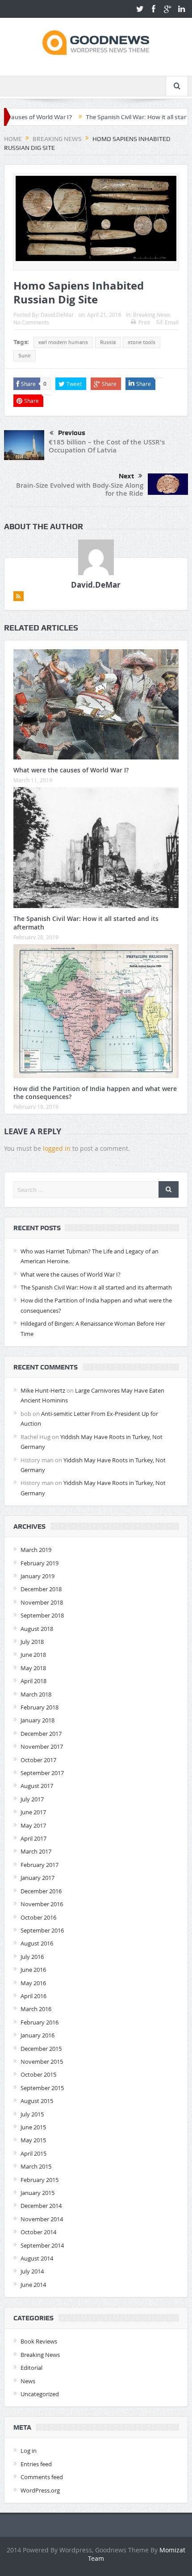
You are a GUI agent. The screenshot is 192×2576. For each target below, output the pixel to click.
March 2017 (36, 1851)
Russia (108, 342)
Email (172, 322)
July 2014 (32, 2271)
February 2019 (40, 1563)
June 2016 (33, 1970)
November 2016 (42, 1904)
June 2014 (33, 2285)
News (28, 2381)
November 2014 (42, 2219)
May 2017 (33, 1825)
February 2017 (40, 1865)
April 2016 (33, 1996)
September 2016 (42, 1930)
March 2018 (36, 1694)
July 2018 (32, 1642)
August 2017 (37, 1786)
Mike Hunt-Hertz (43, 1390)
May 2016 (33, 1983)
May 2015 (33, 2140)
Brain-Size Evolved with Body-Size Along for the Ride (80, 489)
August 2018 (37, 1629)
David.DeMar (57, 315)
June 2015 (33, 2127)
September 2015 (42, 2088)
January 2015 (38, 2193)
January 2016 (38, 2035)
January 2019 (38, 1576)
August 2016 (37, 1943)
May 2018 (33, 1668)
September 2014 (42, 2245)
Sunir (25, 356)
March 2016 (36, 2009)
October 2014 (38, 2232)
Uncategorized (40, 2394)
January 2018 (38, 1720)
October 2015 (38, 2074)
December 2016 (41, 1891)
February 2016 (40, 2022)
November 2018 (42, 1602)
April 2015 (33, 2153)
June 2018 (33, 1655)
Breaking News (152, 315)
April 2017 (33, 1838)
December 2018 (41, 1589)
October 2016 (38, 1917)
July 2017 (32, 1799)
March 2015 (36, 2166)
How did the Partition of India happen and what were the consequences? (95, 1093)
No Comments (31, 322)
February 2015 (40, 2180)
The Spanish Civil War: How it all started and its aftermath (86, 923)
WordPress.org (40, 2490)
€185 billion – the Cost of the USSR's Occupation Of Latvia (107, 446)
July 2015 (32, 2114)
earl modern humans (63, 342)
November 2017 (42, 1746)
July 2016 (32, 1957)
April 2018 (33, 1681)
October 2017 (38, 1760)
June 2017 (33, 1812)
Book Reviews (39, 2341)
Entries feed (36, 2464)
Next (126, 476)
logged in (57, 1148)
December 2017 (41, 1734)
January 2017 (38, 1878)
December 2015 (41, 2049)
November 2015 (42, 2062)
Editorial (31, 2368)
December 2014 (41, 2206)
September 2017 (42, 1773)
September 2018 (42, 1615)
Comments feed (42, 2477)
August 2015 (37, 2101)
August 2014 (37, 2258)
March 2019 (36, 1550)
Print (144, 322)
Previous (72, 433)
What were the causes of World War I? (71, 770)
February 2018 (40, 1707)
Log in (29, 2451)
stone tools (142, 342)
